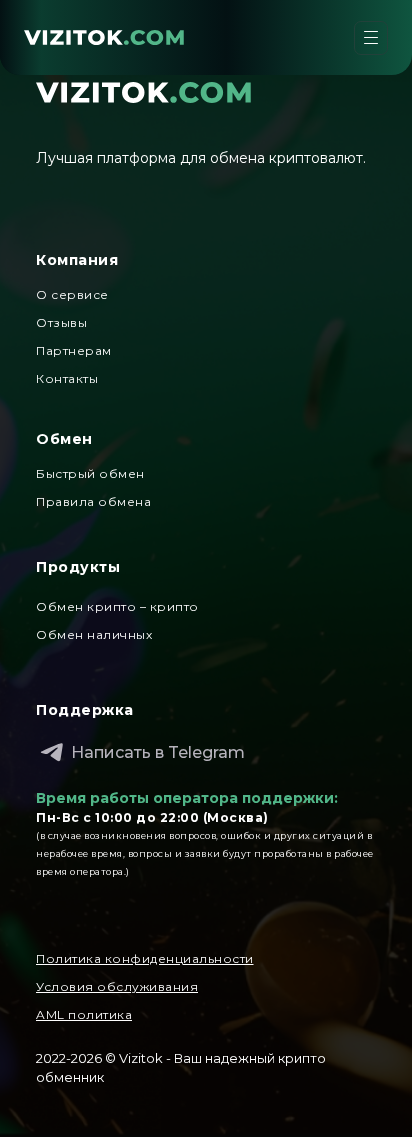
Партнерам (74, 350)
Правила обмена (93, 501)
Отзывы (61, 322)
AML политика (84, 1014)
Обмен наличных (94, 634)
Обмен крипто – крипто (117, 606)
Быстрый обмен (90, 473)
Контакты (67, 378)
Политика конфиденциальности (145, 958)
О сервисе (72, 294)
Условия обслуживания (117, 986)
